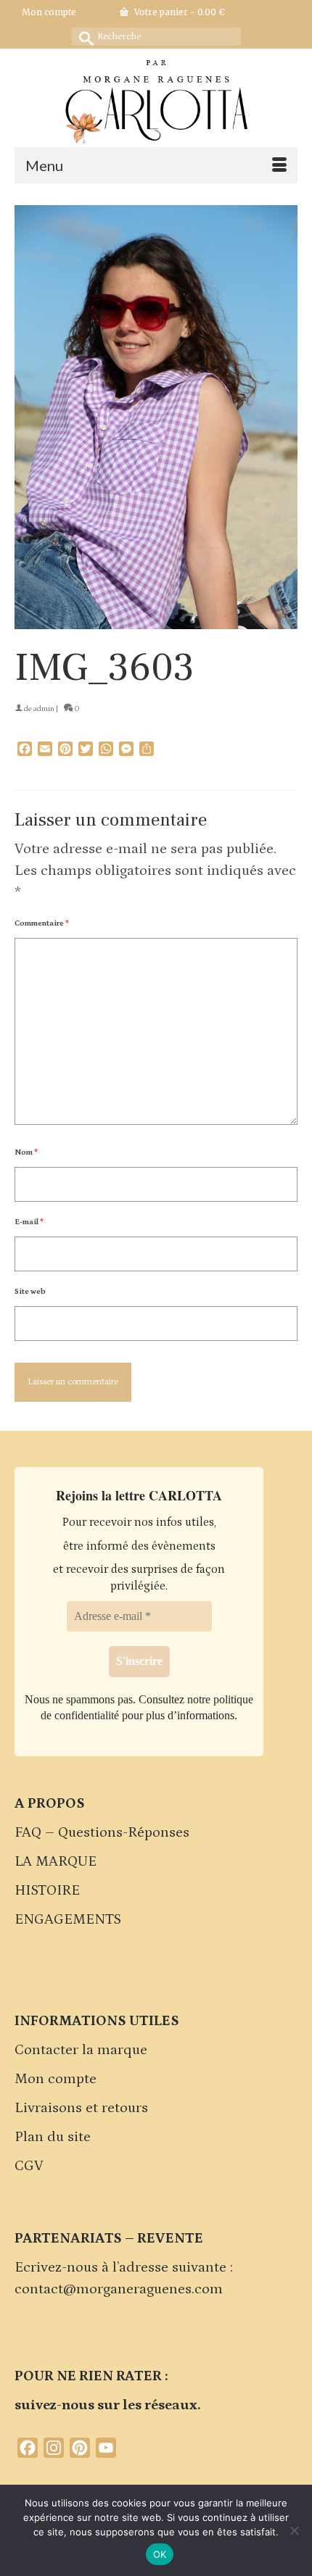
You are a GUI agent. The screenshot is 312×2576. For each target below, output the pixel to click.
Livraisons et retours (81, 2108)
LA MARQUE (56, 1861)
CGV (29, 2166)
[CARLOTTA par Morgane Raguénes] (156, 99)
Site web (30, 1292)
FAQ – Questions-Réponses (102, 1832)
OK (160, 2554)
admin (44, 709)
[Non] (294, 2530)
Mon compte (56, 2079)
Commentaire (42, 923)
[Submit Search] (83, 37)
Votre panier (178, 12)
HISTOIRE (47, 1890)
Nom (26, 1152)
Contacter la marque (81, 2050)
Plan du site (53, 2137)
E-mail (29, 1222)
